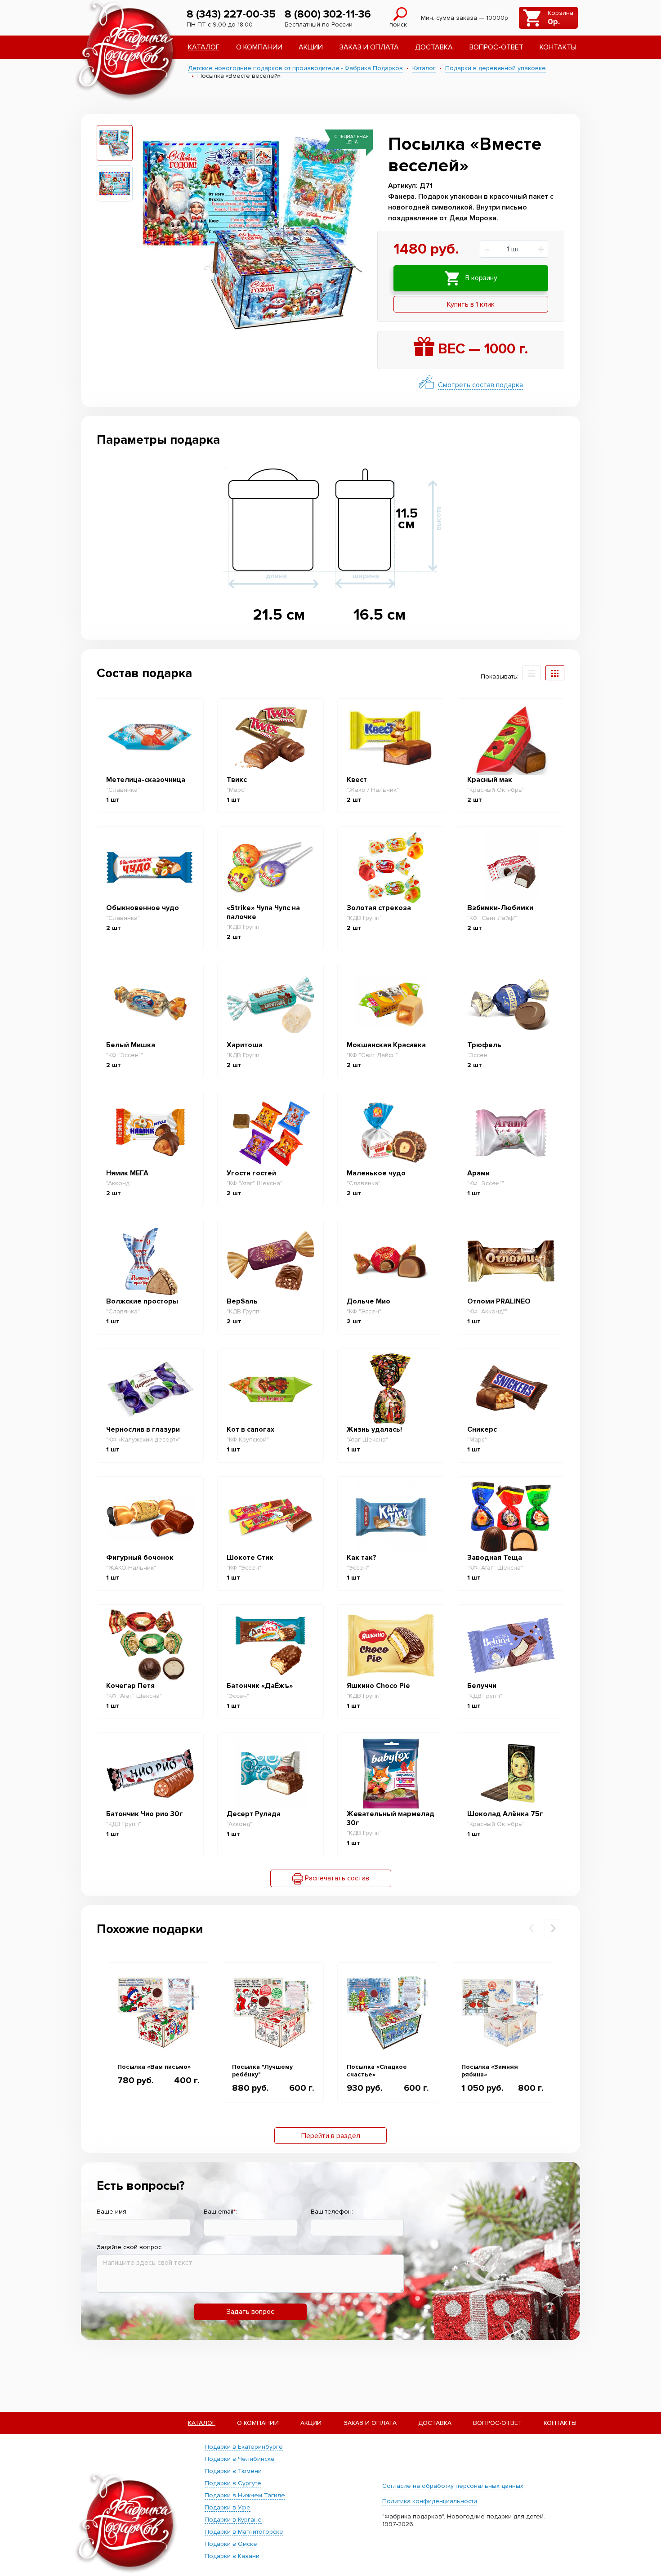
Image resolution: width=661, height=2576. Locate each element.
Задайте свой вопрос (129, 2247)
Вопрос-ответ (496, 47)
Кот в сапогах (250, 1429)
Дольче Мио (368, 1301)
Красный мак (490, 780)
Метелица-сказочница (146, 780)
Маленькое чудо (376, 1173)
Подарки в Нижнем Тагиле (245, 2495)
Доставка (434, 47)
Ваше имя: (112, 2212)
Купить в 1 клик (471, 304)
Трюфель (484, 1045)
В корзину (480, 278)
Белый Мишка (131, 1045)
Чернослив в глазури (143, 1429)
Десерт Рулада (254, 1814)
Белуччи (482, 1686)
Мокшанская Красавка (386, 1045)
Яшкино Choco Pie (378, 1686)
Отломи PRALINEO (499, 1301)
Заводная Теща (495, 1558)
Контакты (558, 47)
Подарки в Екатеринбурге (244, 2447)
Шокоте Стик (250, 1558)
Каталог (204, 47)
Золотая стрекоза (379, 908)
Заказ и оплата (369, 47)
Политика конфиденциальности (430, 2501)
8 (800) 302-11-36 (328, 14)
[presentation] (531, 1928)
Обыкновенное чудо (143, 908)
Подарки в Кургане (233, 2520)
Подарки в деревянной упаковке (496, 68)
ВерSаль (242, 1301)
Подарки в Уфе (228, 2507)
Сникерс (482, 1429)
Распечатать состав (336, 1878)
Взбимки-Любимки (500, 908)
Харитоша (245, 1045)
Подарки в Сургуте (233, 2483)
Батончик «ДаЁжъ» (260, 1686)
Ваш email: (220, 2212)
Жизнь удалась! (374, 1429)
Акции (311, 47)
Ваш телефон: (332, 2212)
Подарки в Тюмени (233, 2471)
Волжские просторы (142, 1301)
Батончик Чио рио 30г (145, 1814)
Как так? (362, 1558)
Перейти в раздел (331, 2136)
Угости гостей (251, 1173)
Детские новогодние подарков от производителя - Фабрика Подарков (295, 68)
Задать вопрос (250, 2312)
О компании (259, 47)
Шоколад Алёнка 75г (505, 1814)
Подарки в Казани (232, 2556)
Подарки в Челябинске (240, 2459)
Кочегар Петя (130, 1686)
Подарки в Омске (231, 2544)
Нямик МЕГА (127, 1173)
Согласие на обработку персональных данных (453, 2486)
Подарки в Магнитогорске (244, 2532)
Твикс (237, 780)
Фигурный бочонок (140, 1558)
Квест (357, 780)
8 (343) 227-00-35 (231, 14)
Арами (478, 1173)
